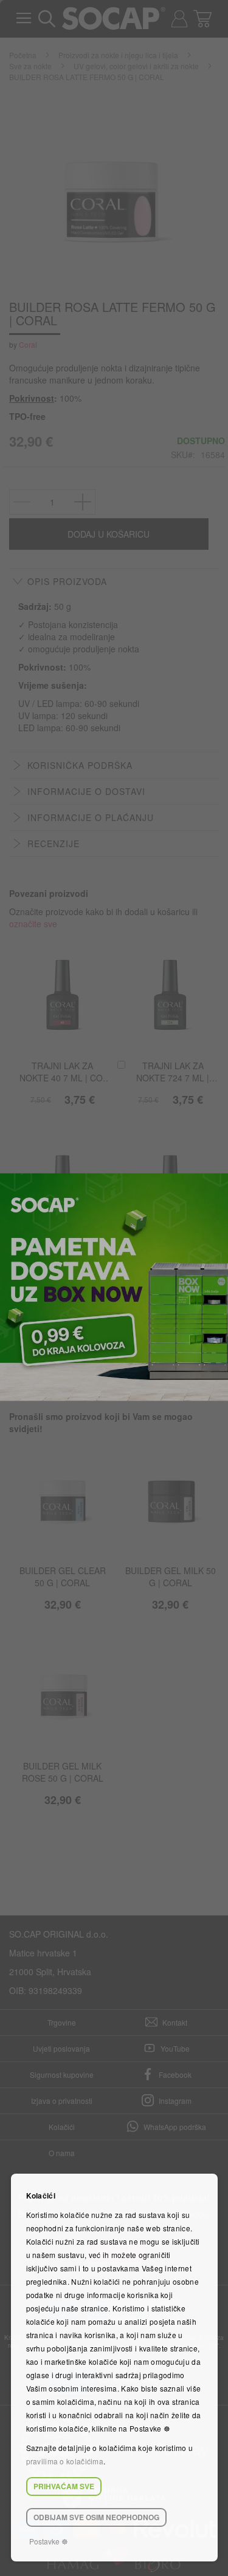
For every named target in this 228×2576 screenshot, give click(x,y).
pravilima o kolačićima (65, 2461)
